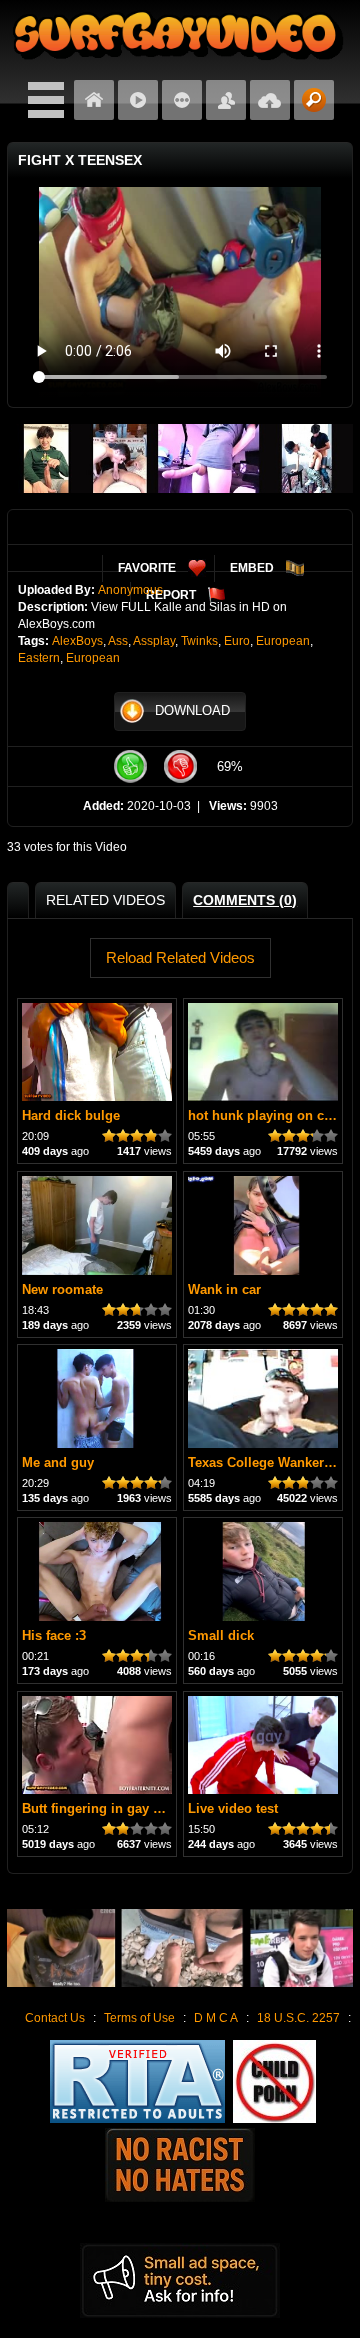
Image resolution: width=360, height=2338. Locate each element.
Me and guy (58, 1462)
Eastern (39, 658)
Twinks (199, 641)
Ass (118, 641)
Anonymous (130, 590)
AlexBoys (77, 641)
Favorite (147, 568)
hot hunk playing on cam (265, 1115)
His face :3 (54, 1635)
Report (171, 595)
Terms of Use (139, 2018)
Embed (252, 568)
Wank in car (224, 1289)
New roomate (62, 1289)
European (283, 641)
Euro (237, 641)
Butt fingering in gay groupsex (116, 1808)
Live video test (233, 1808)
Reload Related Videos (180, 957)
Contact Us (55, 2018)
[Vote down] (180, 766)
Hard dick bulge (71, 1115)
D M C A (216, 2018)
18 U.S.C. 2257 (298, 2018)
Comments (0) (245, 900)
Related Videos (105, 900)
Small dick (221, 1635)
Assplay (154, 641)
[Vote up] (130, 766)
